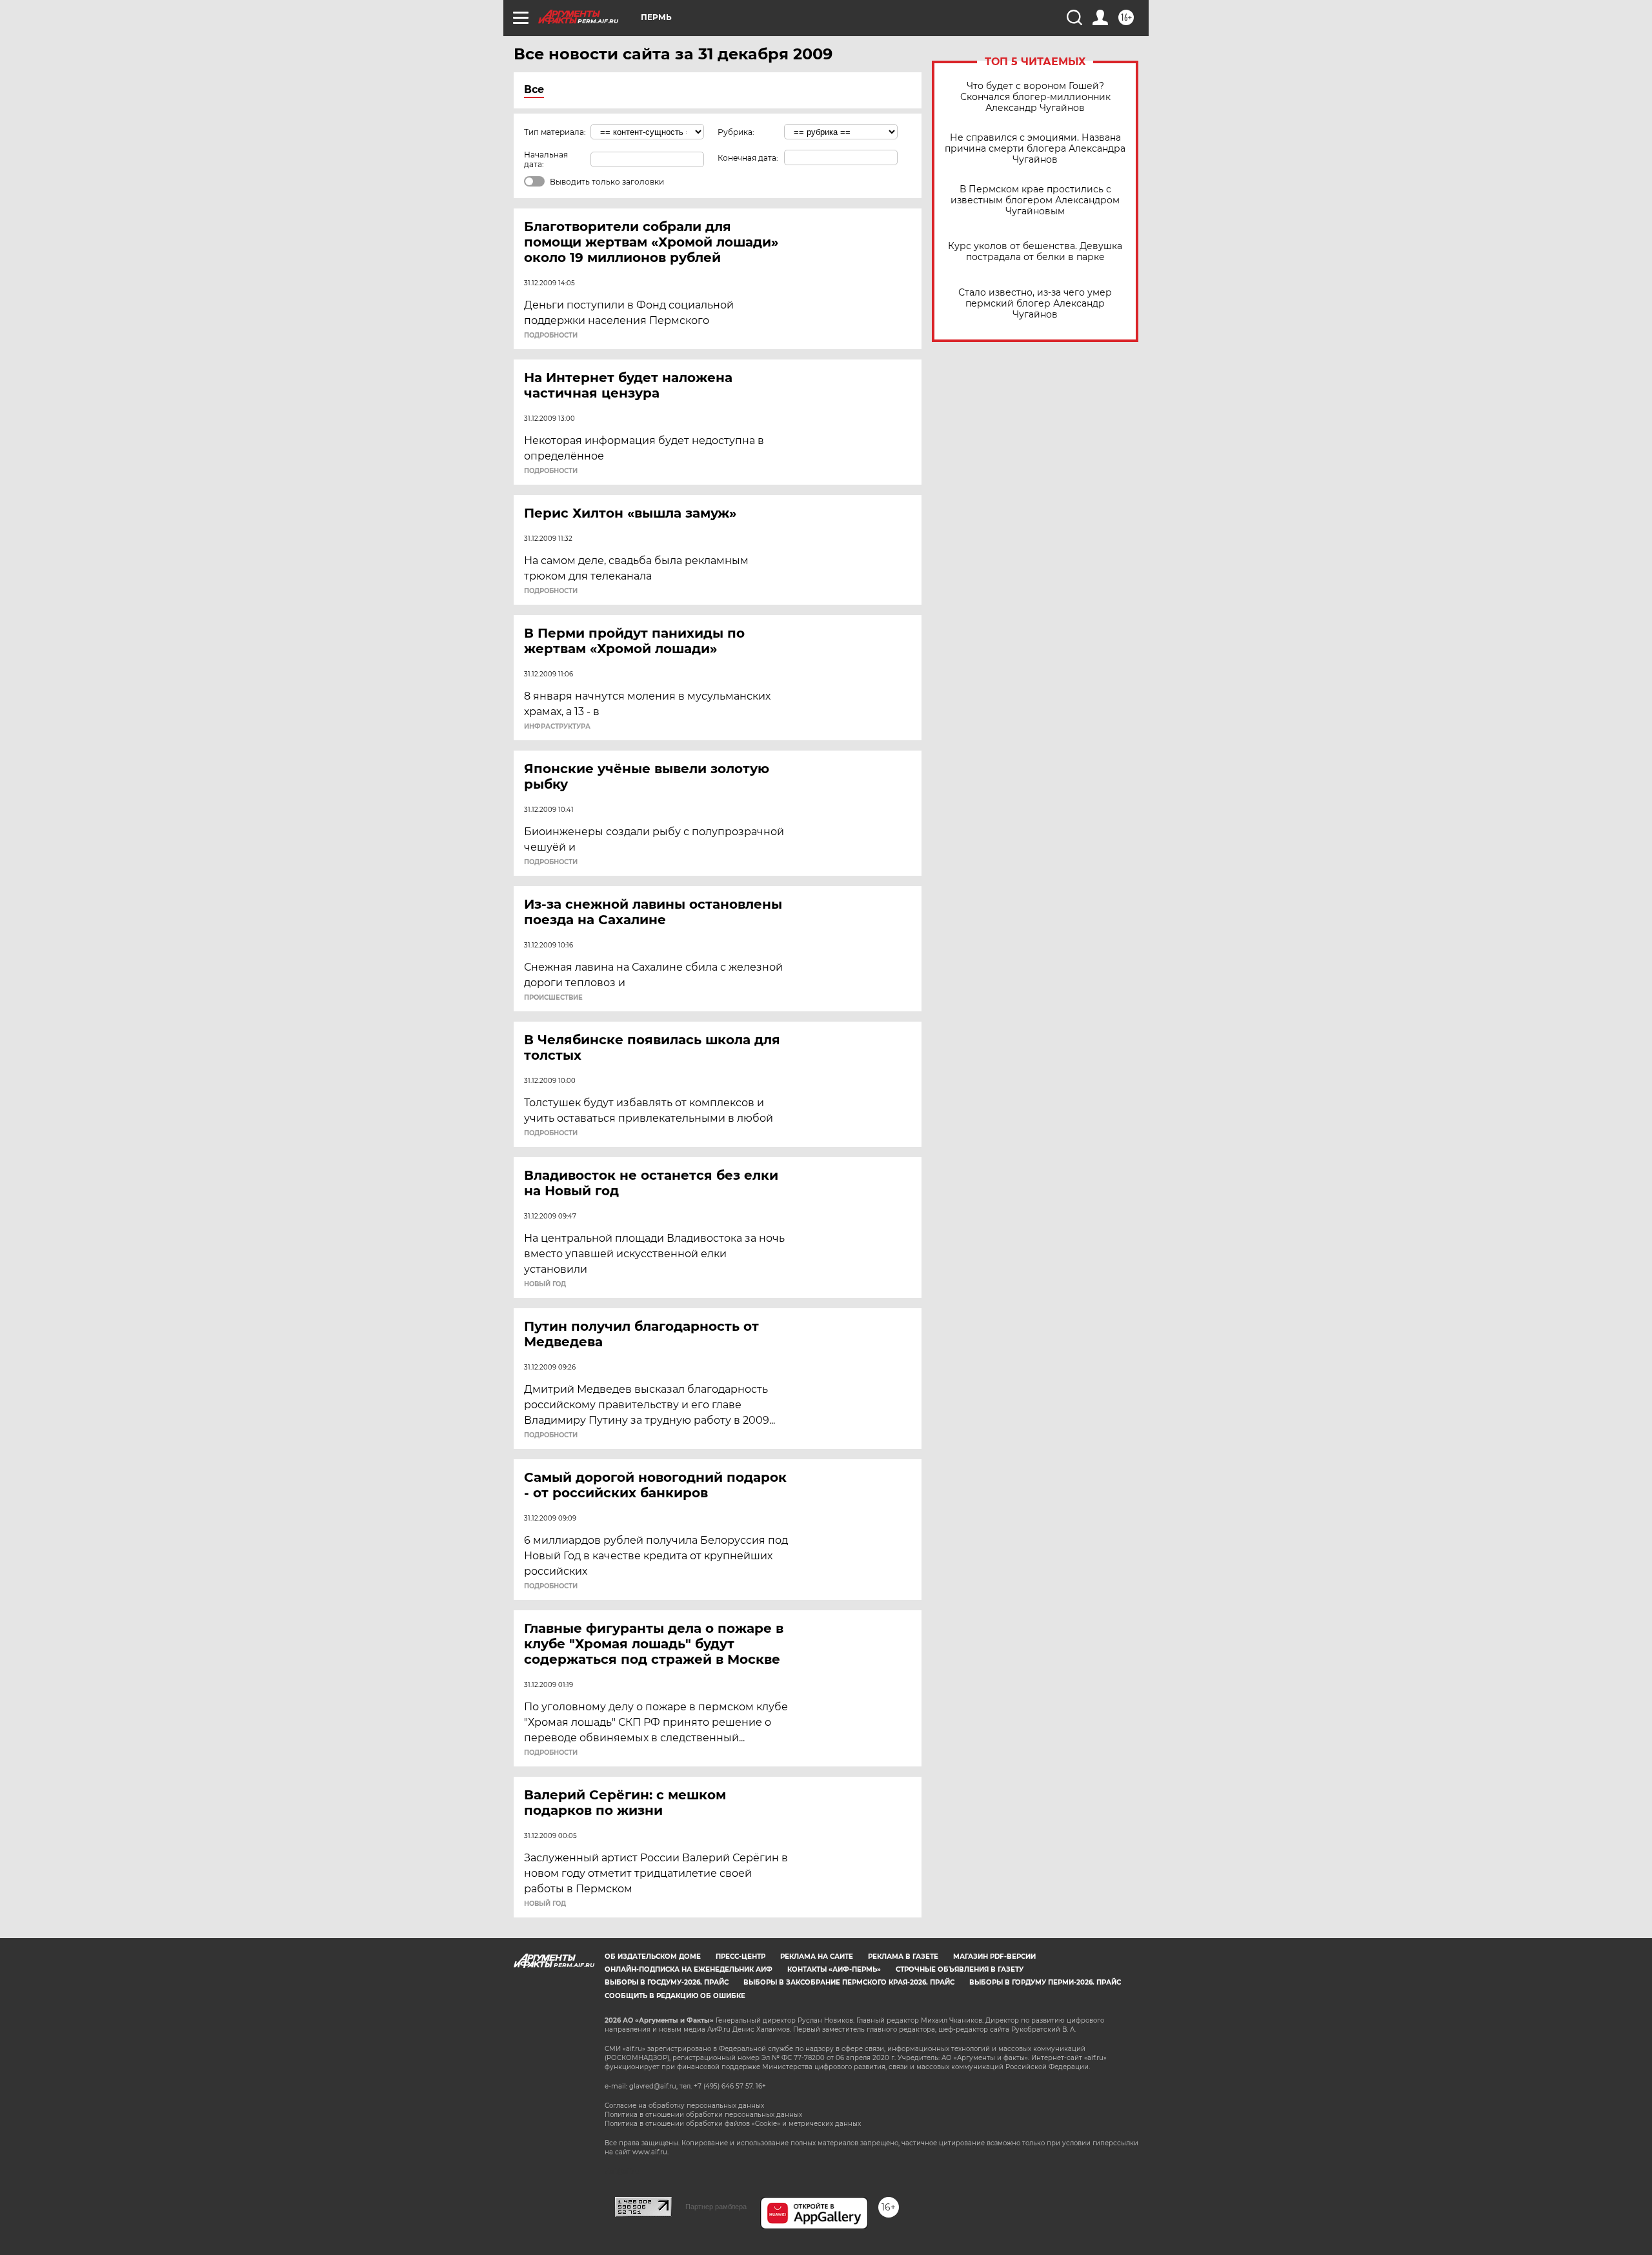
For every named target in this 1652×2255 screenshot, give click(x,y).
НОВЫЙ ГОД (545, 1284)
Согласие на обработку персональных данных (684, 2106)
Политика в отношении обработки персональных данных (703, 2115)
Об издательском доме (653, 1957)
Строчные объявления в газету (960, 1969)
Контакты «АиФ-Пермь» (834, 1969)
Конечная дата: (748, 158)
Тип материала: (555, 132)
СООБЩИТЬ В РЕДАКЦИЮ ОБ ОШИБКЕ (675, 1996)
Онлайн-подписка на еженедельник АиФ (689, 1969)
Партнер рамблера (716, 2207)
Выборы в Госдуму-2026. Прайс (667, 1982)
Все (534, 89)
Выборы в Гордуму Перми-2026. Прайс (1045, 1982)
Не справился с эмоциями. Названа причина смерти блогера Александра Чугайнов (1035, 149)
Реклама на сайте (817, 1957)
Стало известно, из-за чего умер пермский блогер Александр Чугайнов (1035, 304)
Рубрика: (736, 132)
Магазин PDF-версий (994, 1957)
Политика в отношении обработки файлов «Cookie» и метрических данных (733, 2124)
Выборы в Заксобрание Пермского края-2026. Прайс (849, 1982)
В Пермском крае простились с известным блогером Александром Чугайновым (1035, 200)
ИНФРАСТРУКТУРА (557, 727)
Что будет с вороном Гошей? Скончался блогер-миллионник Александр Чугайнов (1035, 97)
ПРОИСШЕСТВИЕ (553, 998)
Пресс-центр (740, 1957)
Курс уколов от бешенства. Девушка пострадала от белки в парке (1035, 252)
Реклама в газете (903, 1957)
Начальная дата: (546, 159)
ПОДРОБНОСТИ (551, 336)
